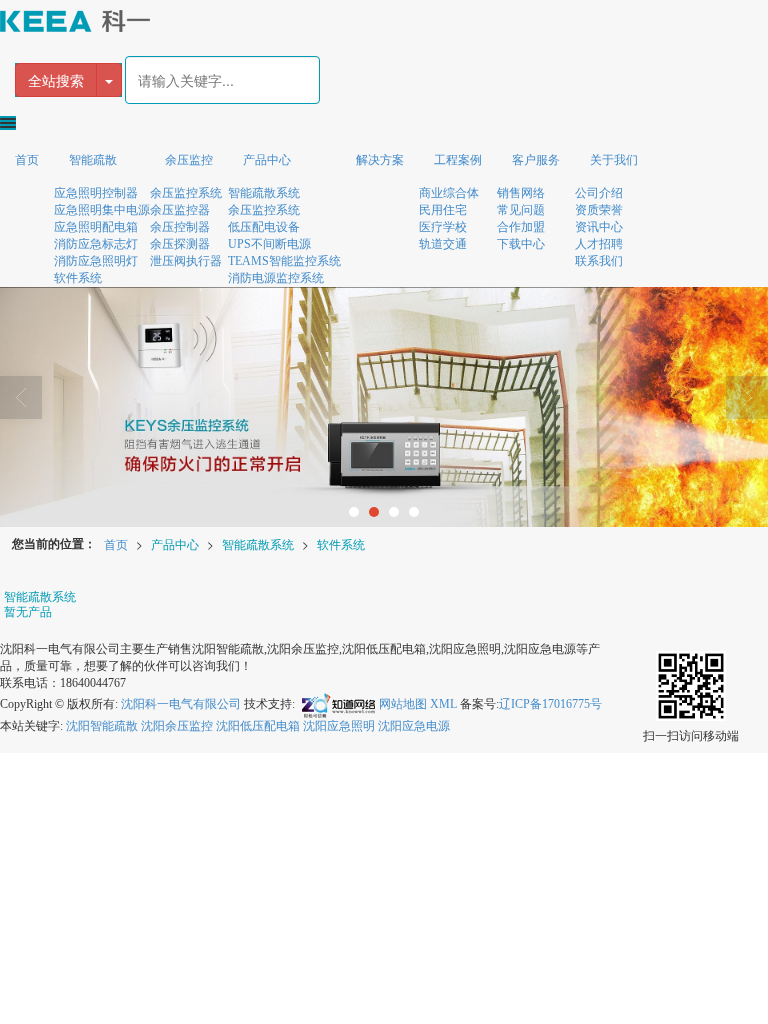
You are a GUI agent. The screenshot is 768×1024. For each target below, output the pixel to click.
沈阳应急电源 (414, 726)
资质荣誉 (599, 210)
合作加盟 (521, 227)
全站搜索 (56, 80)
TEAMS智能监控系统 (284, 261)
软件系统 (78, 278)
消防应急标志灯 (96, 244)
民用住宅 (443, 210)
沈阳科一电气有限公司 (181, 704)
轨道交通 (443, 244)
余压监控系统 (186, 193)
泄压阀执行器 (186, 261)
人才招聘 (599, 244)
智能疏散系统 (264, 193)
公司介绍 (599, 193)
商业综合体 (449, 193)
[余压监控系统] (384, 407)
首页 (27, 160)
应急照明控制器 (96, 193)
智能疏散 (93, 160)
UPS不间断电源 (269, 244)
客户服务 (536, 160)
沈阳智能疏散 (102, 726)
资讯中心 (599, 227)
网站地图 (403, 704)
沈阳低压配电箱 (258, 726)
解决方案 (380, 160)
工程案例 (458, 160)
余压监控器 (180, 210)
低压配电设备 (264, 227)
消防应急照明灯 (96, 261)
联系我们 (599, 261)
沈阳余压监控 (177, 726)
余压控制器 (180, 227)
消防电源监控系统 (276, 278)
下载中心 (521, 244)
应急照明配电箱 (96, 227)
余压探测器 (180, 244)
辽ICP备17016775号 (550, 704)
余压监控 (189, 160)
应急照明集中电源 (102, 210)
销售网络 (521, 193)
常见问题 (521, 210)
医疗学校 (443, 227)
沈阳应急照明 (339, 726)
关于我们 (614, 160)
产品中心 (267, 160)
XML (443, 704)
